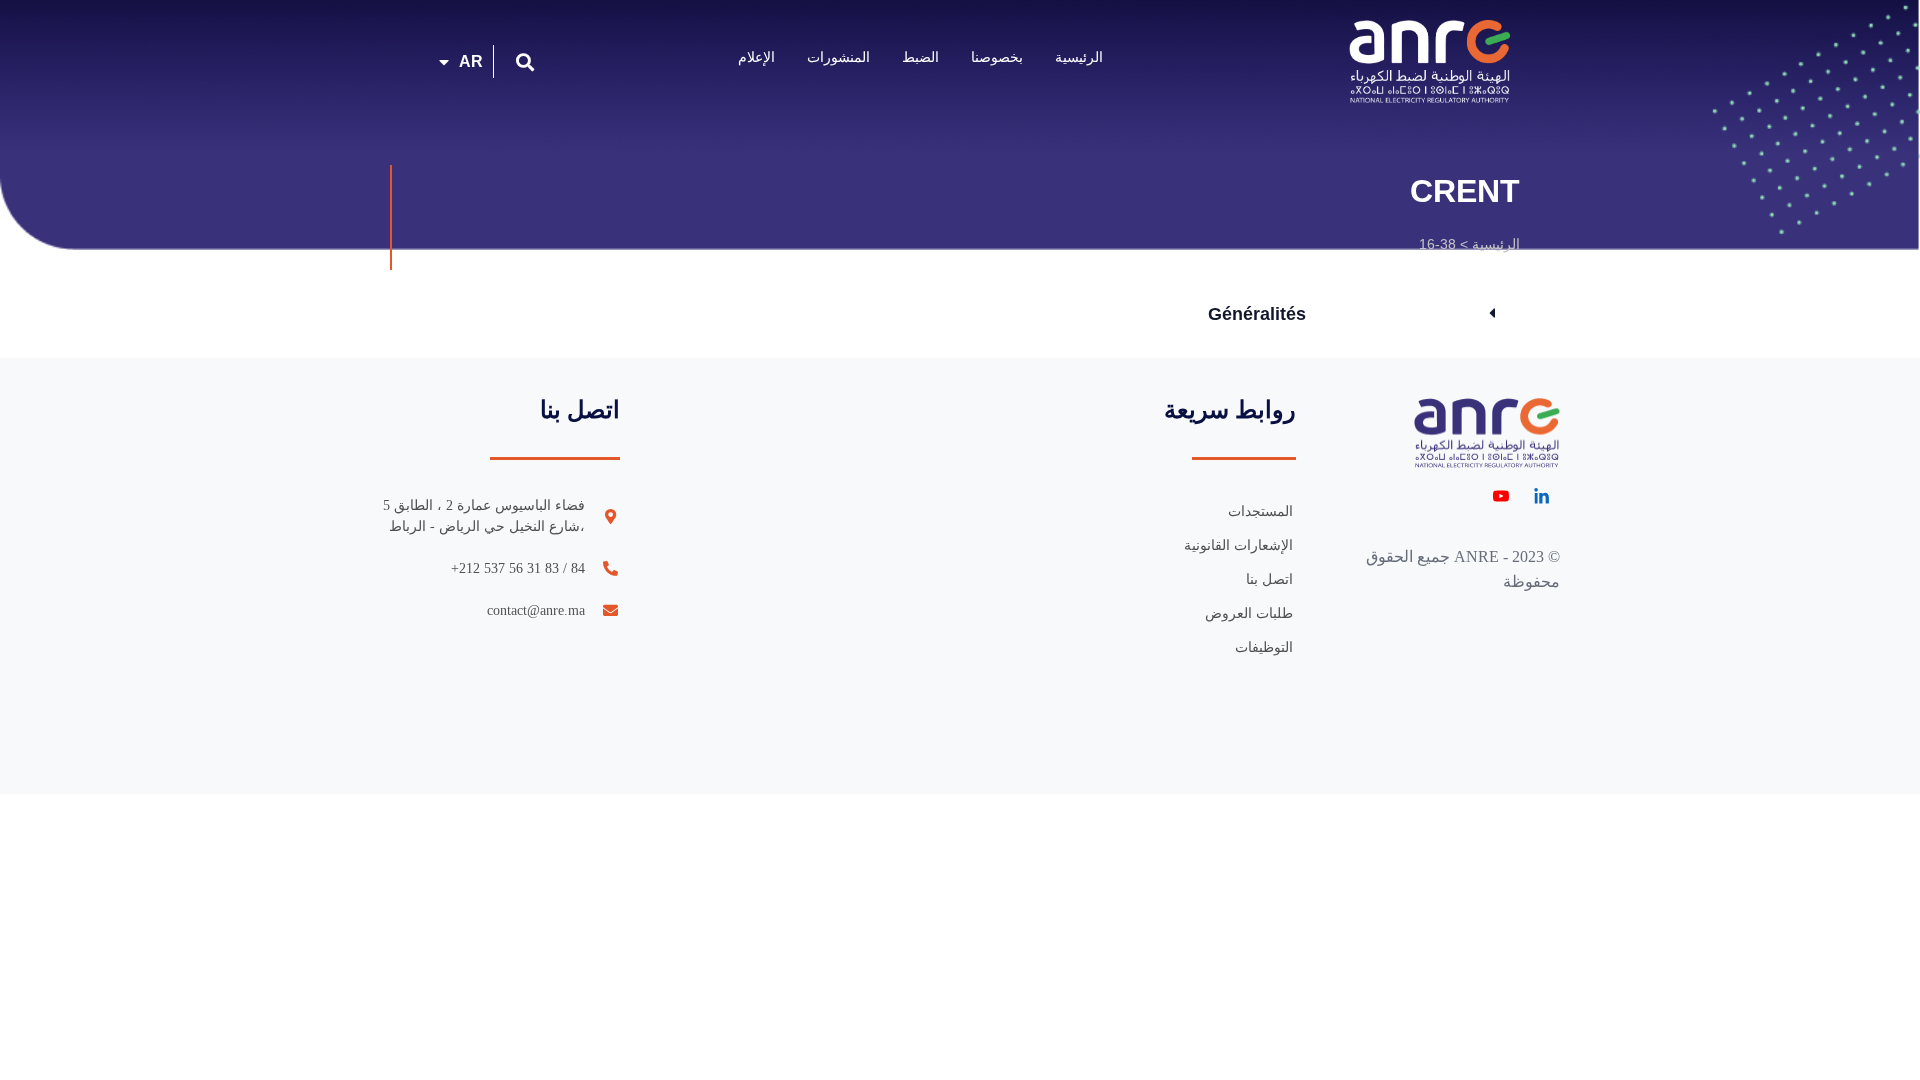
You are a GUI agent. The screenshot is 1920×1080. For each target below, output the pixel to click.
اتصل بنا (1269, 579)
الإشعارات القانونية (1238, 545)
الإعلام (756, 57)
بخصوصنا (997, 57)
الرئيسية (1079, 57)
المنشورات (838, 57)
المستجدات (1260, 511)
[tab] (1351, 314)
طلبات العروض (1249, 613)
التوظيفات (1264, 647)
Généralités (1257, 314)
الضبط (920, 57)
